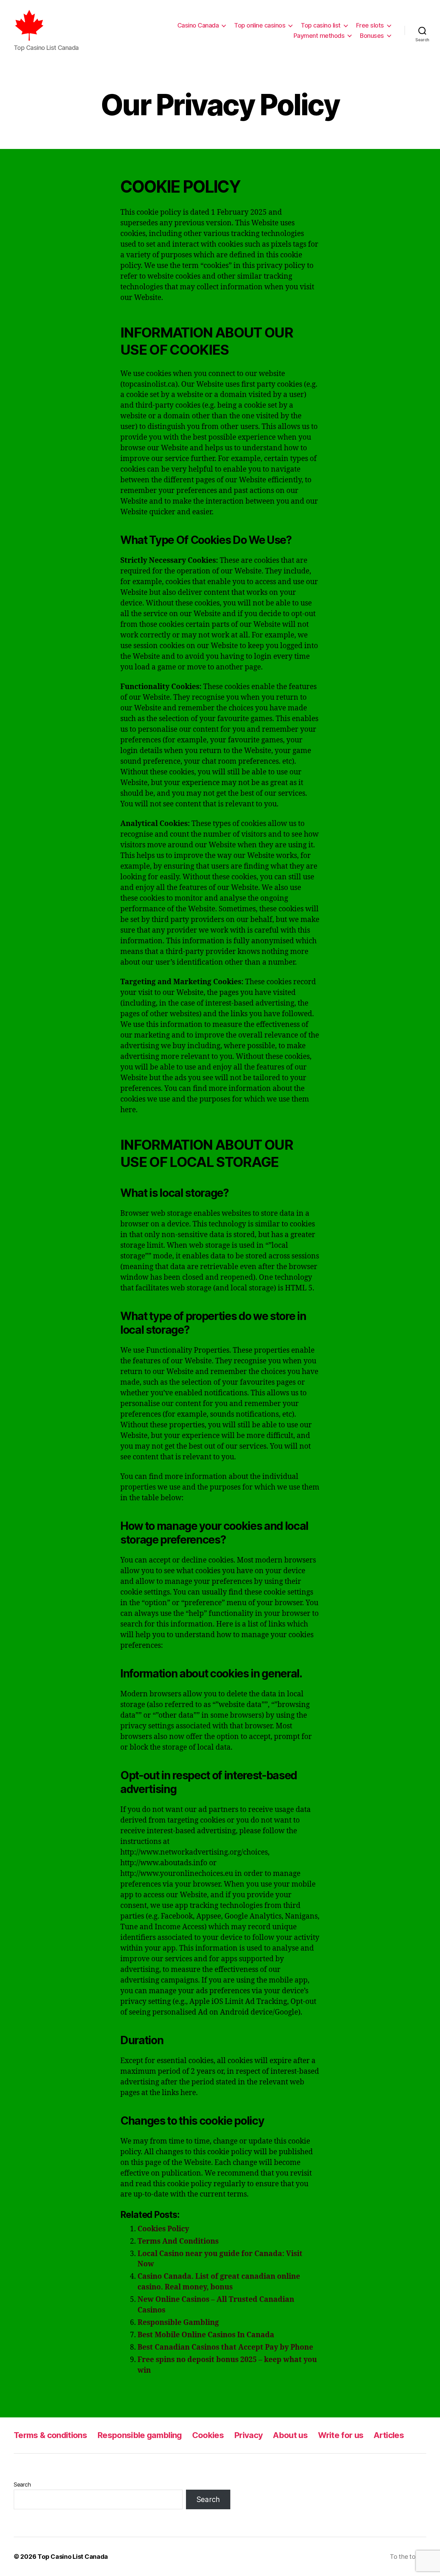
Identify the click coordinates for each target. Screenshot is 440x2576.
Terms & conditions (50, 2435)
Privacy (248, 2435)
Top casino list (321, 25)
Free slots (370, 25)
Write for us (341, 2435)
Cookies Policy (163, 2229)
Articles (389, 2435)
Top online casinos (260, 25)
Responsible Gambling (178, 2323)
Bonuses (372, 36)
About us (290, 2435)
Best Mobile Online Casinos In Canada (206, 2335)
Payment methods (319, 36)
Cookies (208, 2435)
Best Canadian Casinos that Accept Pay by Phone (225, 2347)
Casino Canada (198, 25)
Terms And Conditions (178, 2241)
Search (22, 2484)
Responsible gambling (140, 2435)
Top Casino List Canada (73, 2557)
